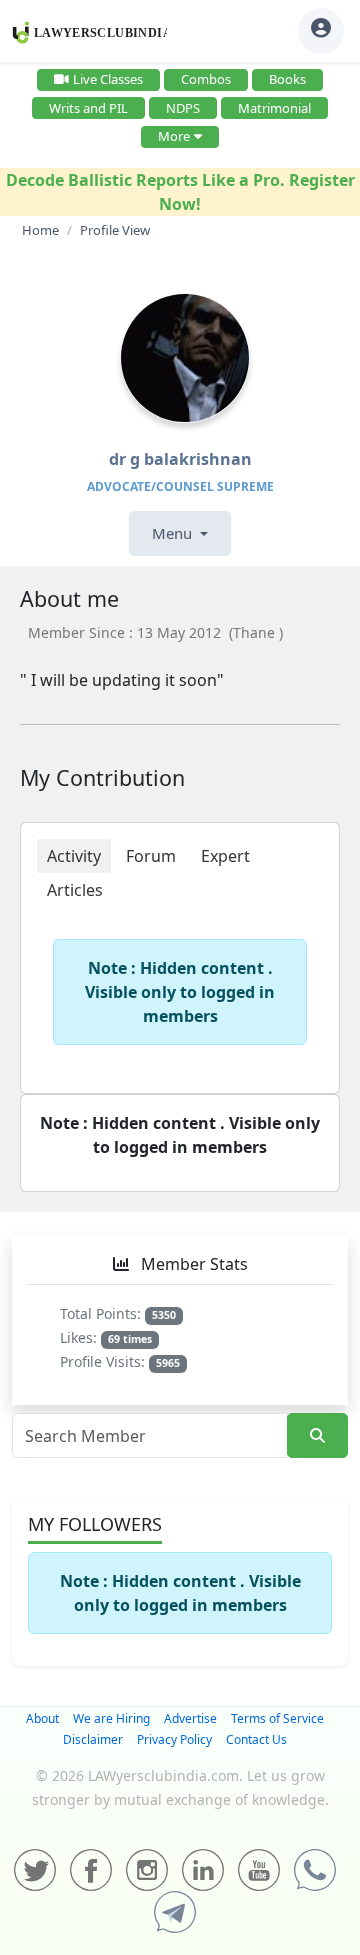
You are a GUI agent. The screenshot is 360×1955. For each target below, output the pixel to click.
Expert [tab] (225, 856)
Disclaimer (93, 1739)
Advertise (190, 1718)
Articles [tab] (75, 890)
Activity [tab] (74, 856)
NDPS (183, 108)
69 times (130, 1339)
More (174, 136)
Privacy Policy (174, 1739)
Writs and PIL (88, 108)
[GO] (317, 1435)
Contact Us (256, 1739)
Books (287, 79)
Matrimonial (274, 108)
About (42, 1718)
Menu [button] (174, 533)
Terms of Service (277, 1718)
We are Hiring (111, 1718)
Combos (206, 79)
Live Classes (108, 79)
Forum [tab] (151, 856)
